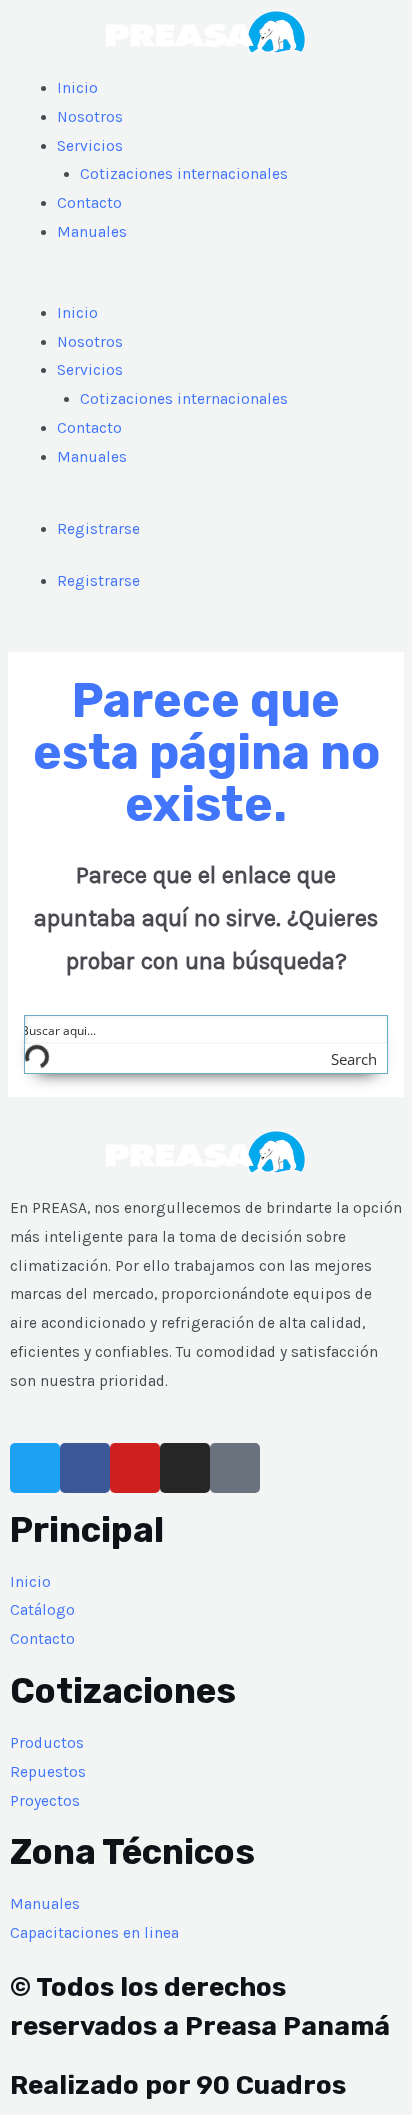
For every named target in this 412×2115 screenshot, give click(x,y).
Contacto (89, 203)
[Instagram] (185, 1468)
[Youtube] (135, 1468)
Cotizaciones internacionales (184, 174)
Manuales (92, 232)
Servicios (90, 146)
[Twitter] (35, 1468)
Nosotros (90, 117)
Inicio (77, 88)
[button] (206, 284)
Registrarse (98, 529)
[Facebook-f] (85, 1468)
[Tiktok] (235, 1468)
